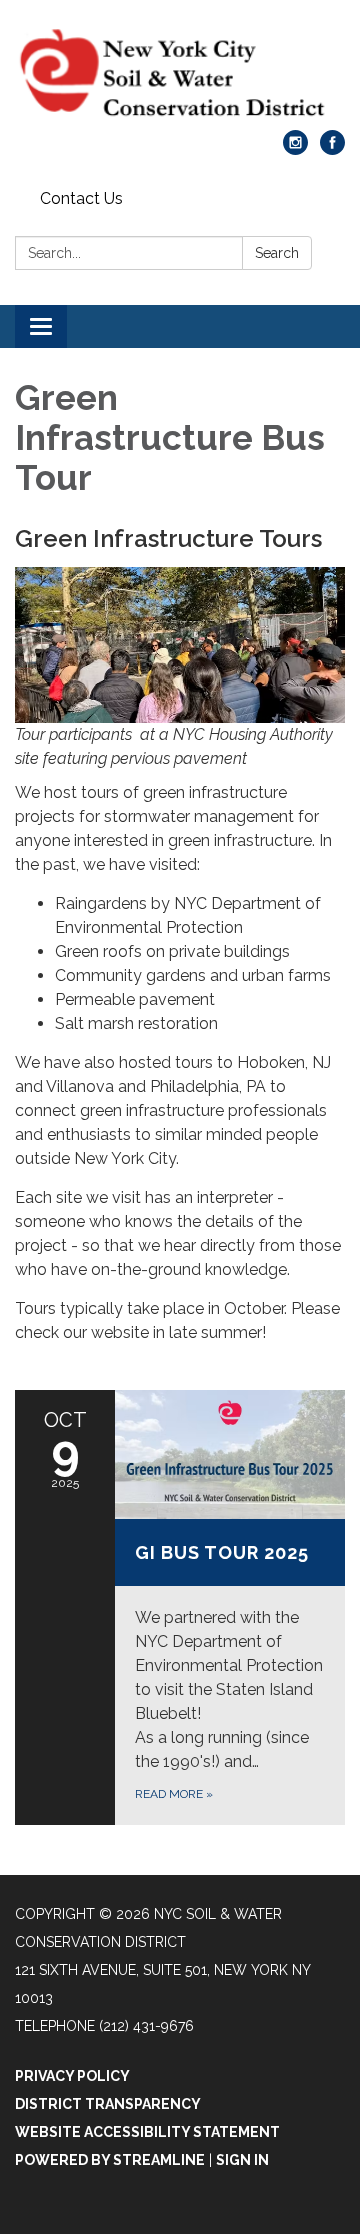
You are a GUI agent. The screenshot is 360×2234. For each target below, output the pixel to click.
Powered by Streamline (110, 2160)
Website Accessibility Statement (147, 2132)
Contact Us (81, 198)
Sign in (242, 2160)
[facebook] (332, 149)
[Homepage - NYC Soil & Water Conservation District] (180, 75)
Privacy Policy (72, 2076)
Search (277, 253)
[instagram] (295, 149)
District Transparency (108, 2104)
